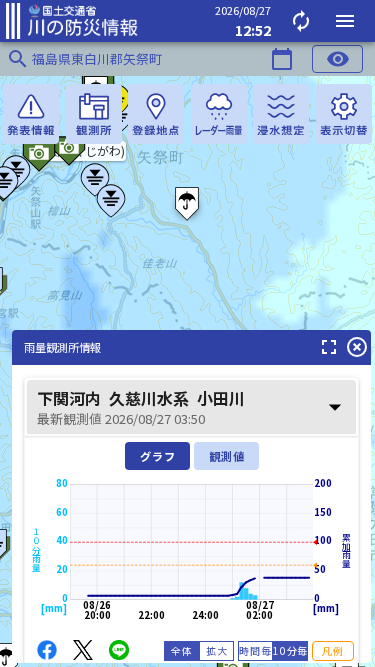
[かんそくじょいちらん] (94, 114)
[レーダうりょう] (219, 114)
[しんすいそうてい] (281, 114)
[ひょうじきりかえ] (344, 114)
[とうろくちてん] (156, 114)
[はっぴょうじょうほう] (31, 114)
